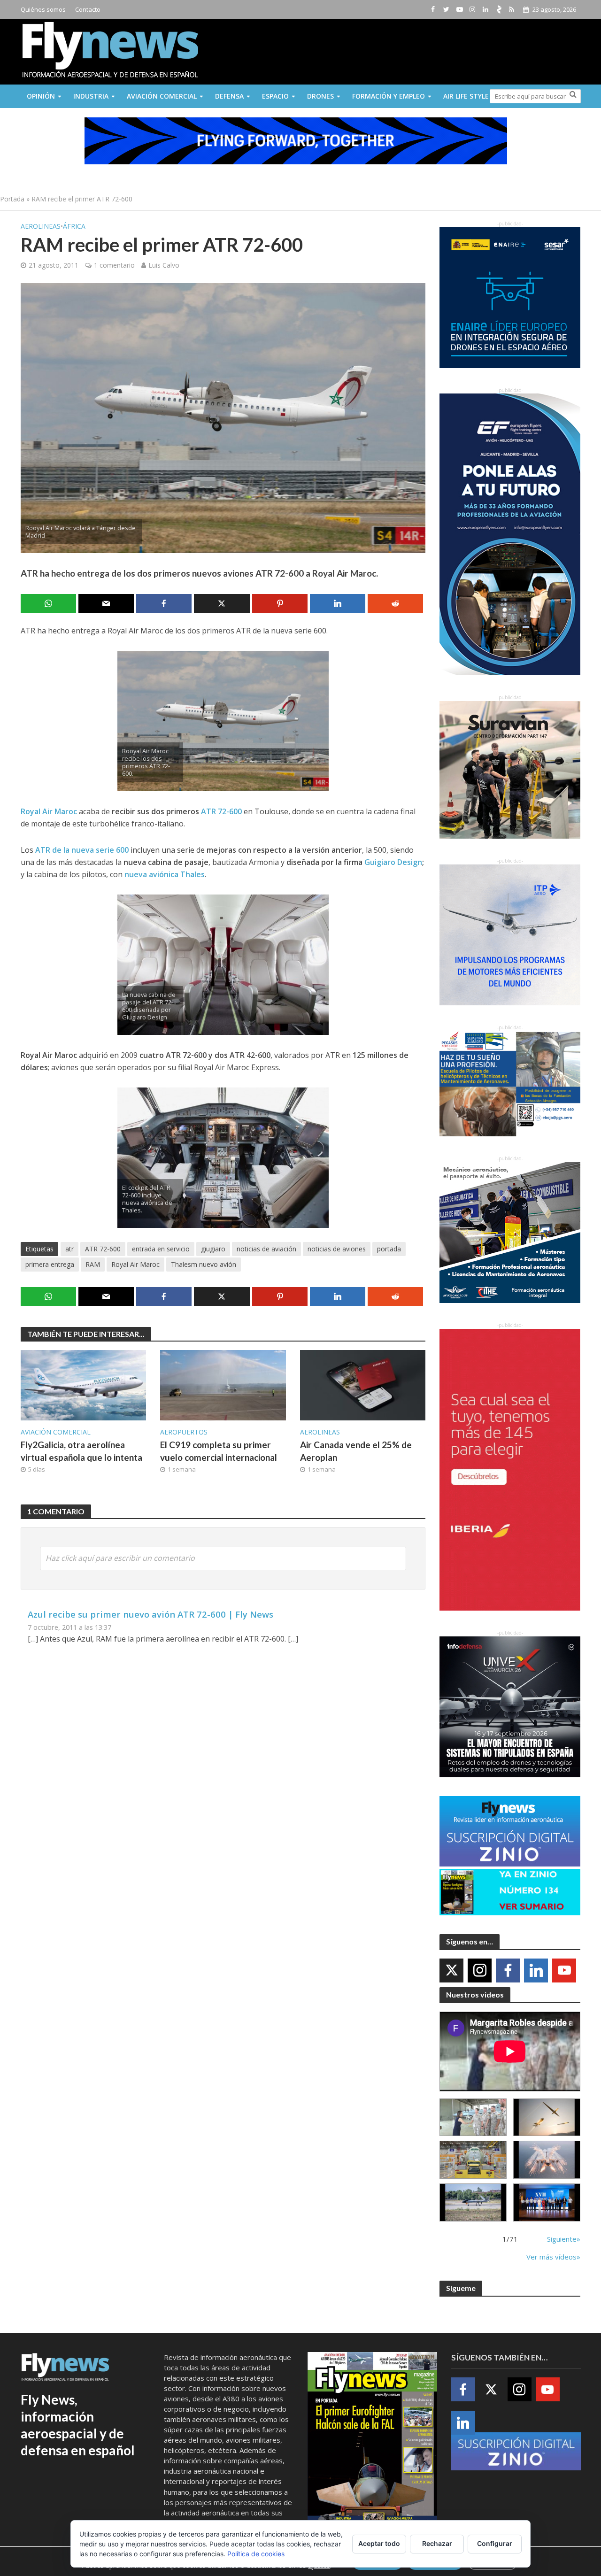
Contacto (88, 9)
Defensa (229, 96)
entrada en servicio (161, 1249)
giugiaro (213, 1249)
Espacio (275, 96)
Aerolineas (41, 226)
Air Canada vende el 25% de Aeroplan (356, 1451)
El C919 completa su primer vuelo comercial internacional (219, 1451)
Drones (320, 96)
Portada (12, 199)
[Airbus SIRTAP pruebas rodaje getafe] (473, 2202)
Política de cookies (256, 2554)
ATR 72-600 (103, 1249)
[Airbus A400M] (547, 2160)
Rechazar (437, 2543)
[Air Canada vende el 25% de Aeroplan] (363, 1385)
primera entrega (50, 1264)
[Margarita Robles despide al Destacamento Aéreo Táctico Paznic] (473, 2117)
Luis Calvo (164, 265)
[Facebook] (508, 1971)
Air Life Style (466, 96)
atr (69, 1249)
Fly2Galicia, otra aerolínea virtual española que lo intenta (81, 1451)
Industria (91, 96)
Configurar (495, 2543)
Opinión (41, 96)
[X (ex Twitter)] (451, 1971)
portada (389, 1249)
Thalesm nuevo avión (204, 1264)
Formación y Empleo (389, 96)
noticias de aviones (337, 1249)
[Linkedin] (536, 1971)
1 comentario (114, 265)
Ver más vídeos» (553, 2257)
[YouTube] (564, 1971)
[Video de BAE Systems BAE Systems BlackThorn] (547, 2117)
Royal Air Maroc (135, 1264)
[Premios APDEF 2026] (547, 2202)
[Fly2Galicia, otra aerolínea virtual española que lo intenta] (84, 1385)
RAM (93, 1264)
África (74, 226)
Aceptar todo (379, 2543)
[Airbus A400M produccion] (473, 2160)
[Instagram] (480, 1971)
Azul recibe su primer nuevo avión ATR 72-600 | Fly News (150, 1614)
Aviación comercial (162, 96)
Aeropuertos (184, 1432)
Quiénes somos (43, 9)
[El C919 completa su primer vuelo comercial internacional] (223, 1385)
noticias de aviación (266, 1249)
